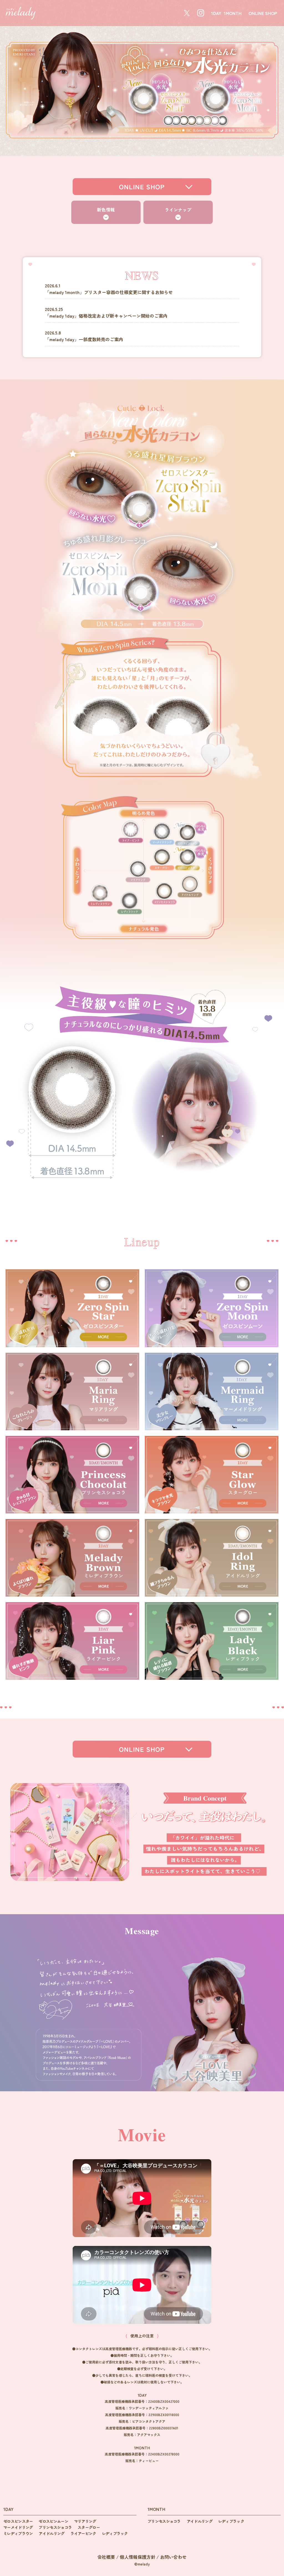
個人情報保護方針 (138, 2557)
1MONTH (233, 13)
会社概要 (106, 2557)
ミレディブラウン (18, 2533)
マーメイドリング (18, 2527)
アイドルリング (51, 2533)
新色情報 (106, 210)
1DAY (216, 13)
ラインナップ (178, 210)
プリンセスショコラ (55, 2527)
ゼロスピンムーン (53, 2521)
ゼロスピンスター (18, 2521)
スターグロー (89, 2527)
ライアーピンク (83, 2533)
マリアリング (85, 2521)
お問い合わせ (173, 2557)
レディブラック (115, 2533)
